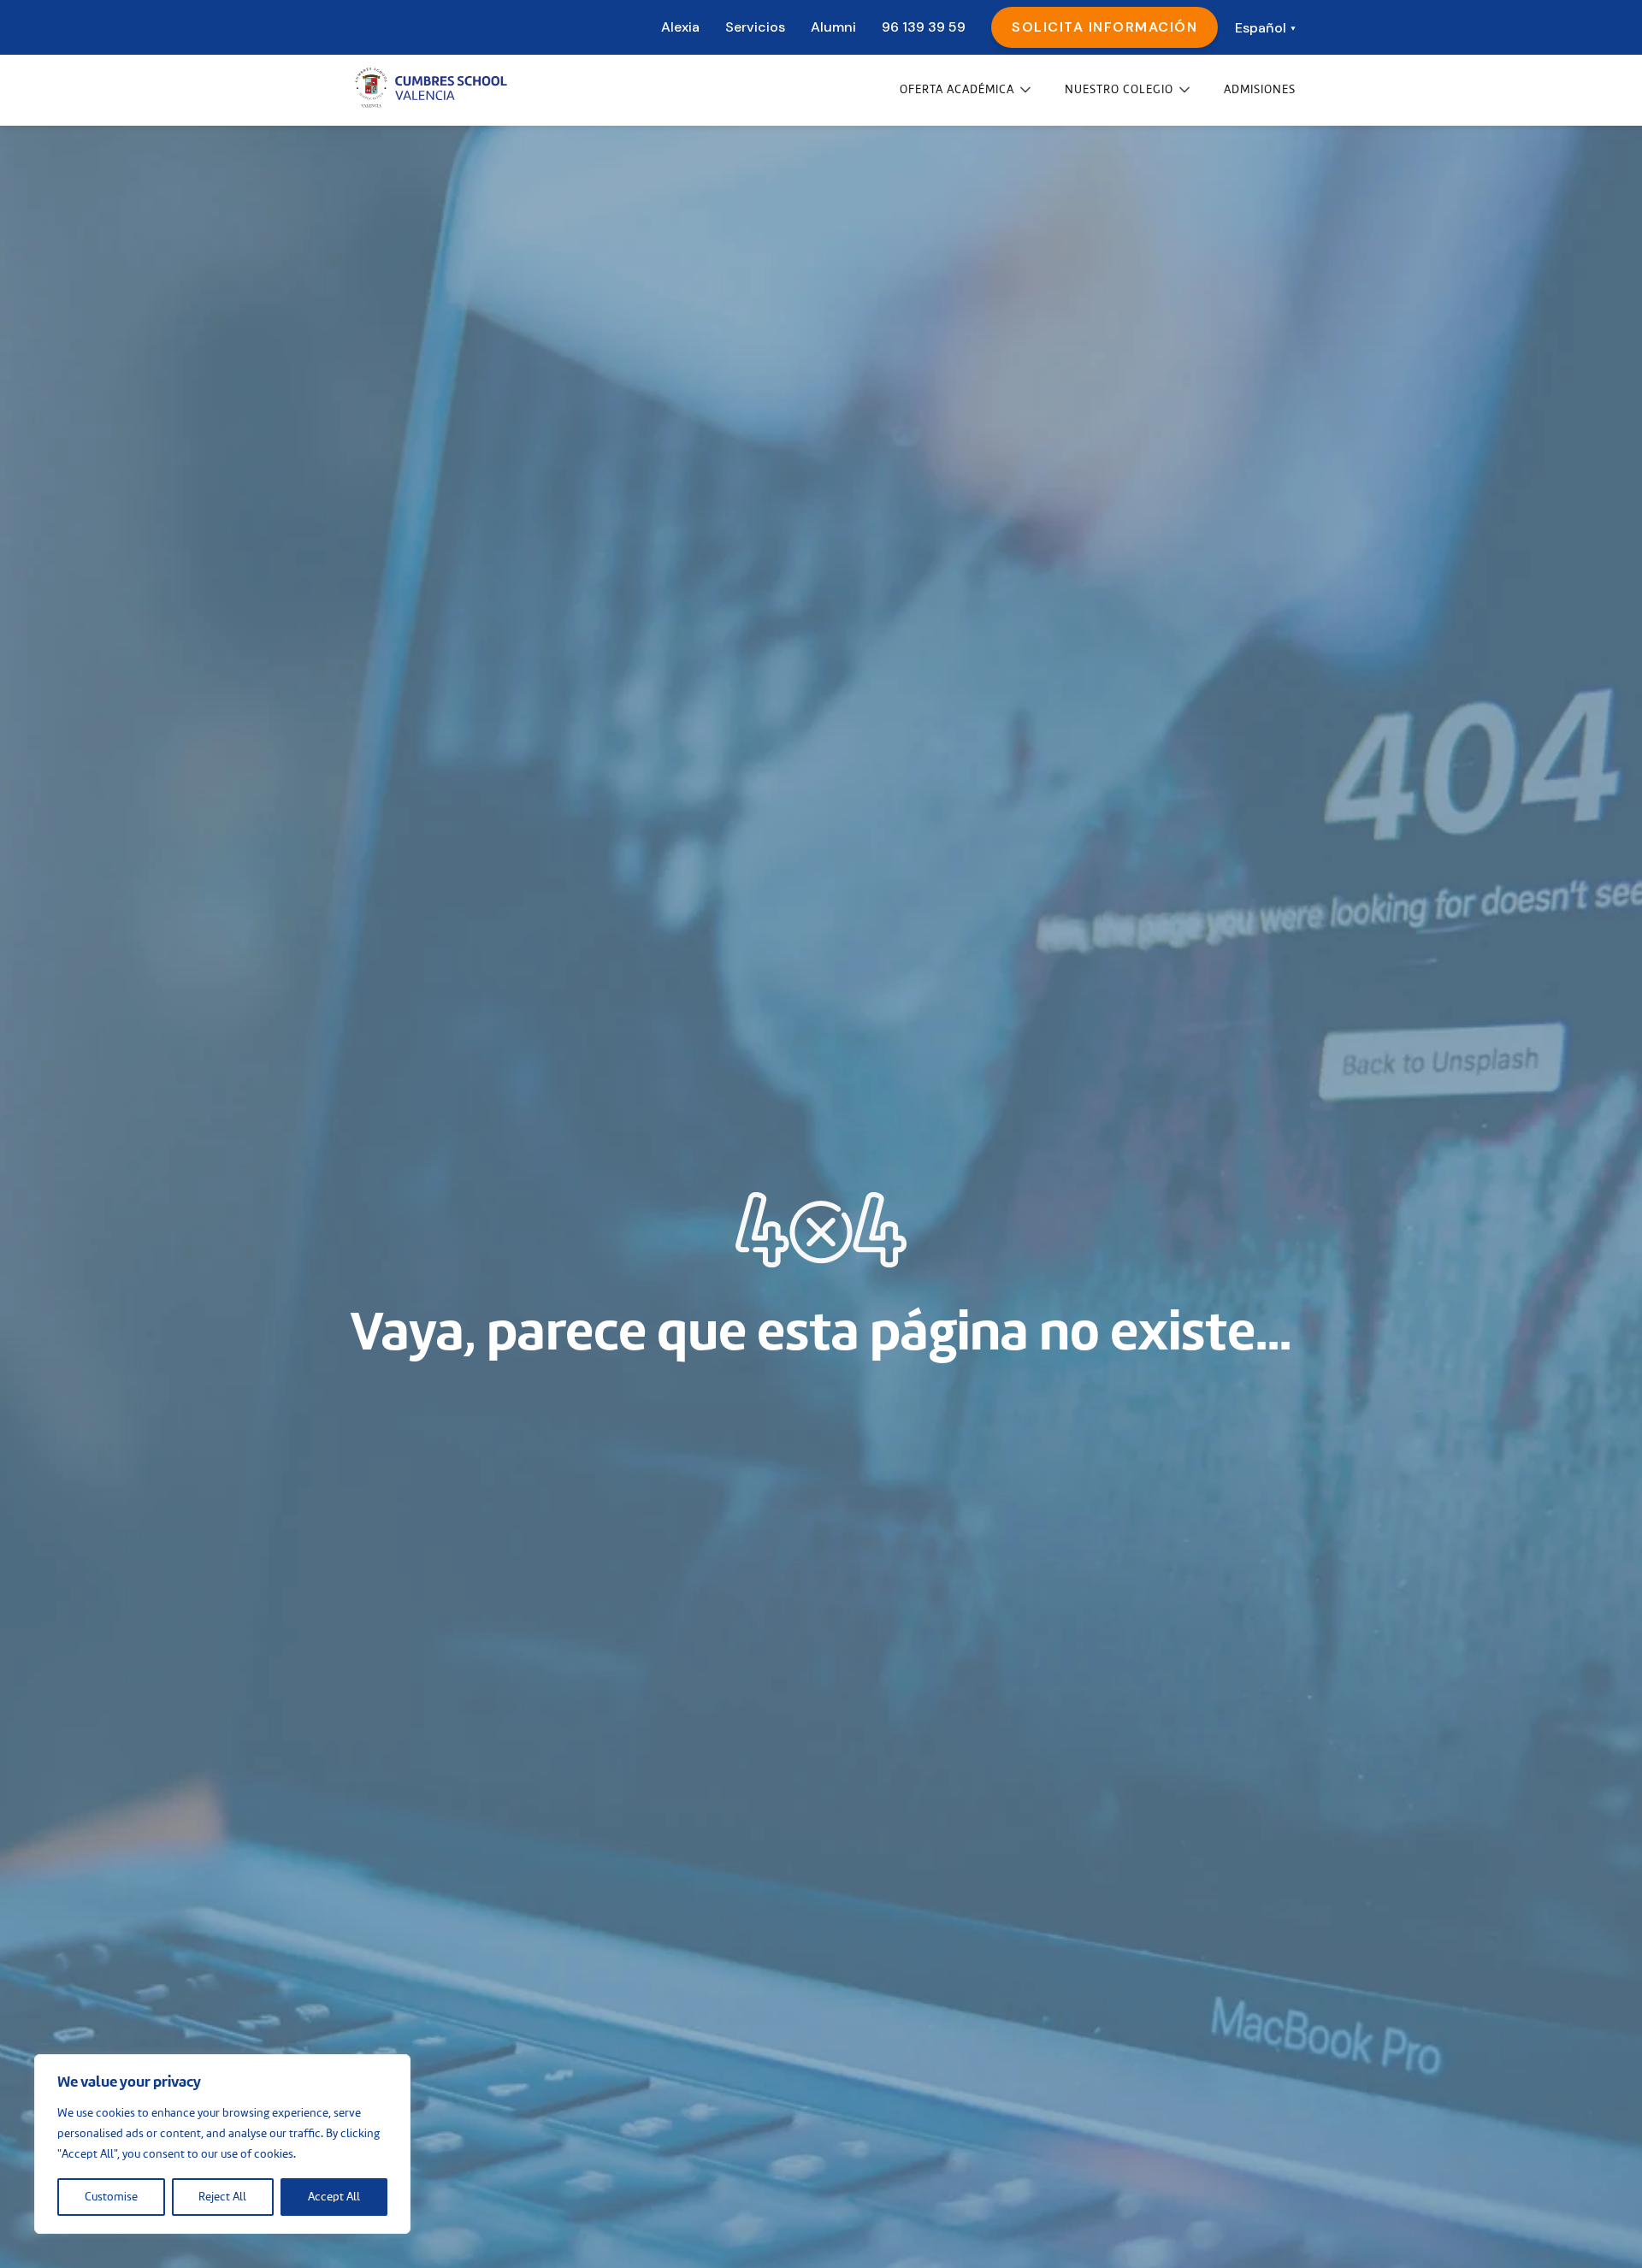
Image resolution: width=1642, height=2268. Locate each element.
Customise (111, 2197)
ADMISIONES (1260, 90)
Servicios (755, 27)
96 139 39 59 (924, 27)
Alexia (680, 27)
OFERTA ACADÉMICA (957, 90)
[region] (222, 2144)
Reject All (222, 2197)
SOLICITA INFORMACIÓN (1105, 27)
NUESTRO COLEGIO (1119, 90)
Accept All (334, 2197)
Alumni (833, 27)
